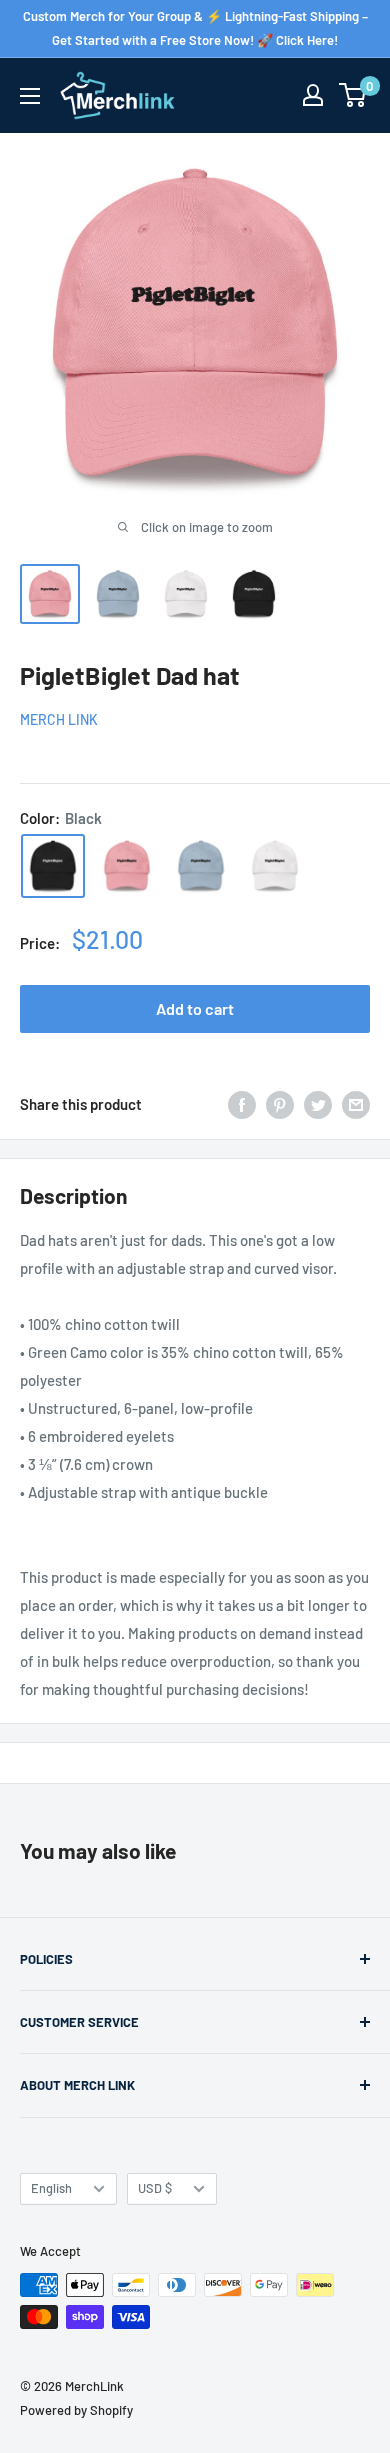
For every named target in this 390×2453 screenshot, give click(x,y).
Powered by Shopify (76, 2410)
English (51, 2188)
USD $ (155, 2188)
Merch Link (59, 719)
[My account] (313, 95)
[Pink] (127, 866)
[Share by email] (356, 1104)
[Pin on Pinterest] (280, 1104)
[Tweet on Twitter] (318, 1104)
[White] (275, 866)
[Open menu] (30, 96)
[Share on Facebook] (242, 1104)
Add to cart (195, 1008)
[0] (353, 95)
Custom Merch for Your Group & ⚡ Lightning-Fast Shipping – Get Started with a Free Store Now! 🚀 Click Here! (195, 28)
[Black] (53, 866)
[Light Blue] (201, 866)
